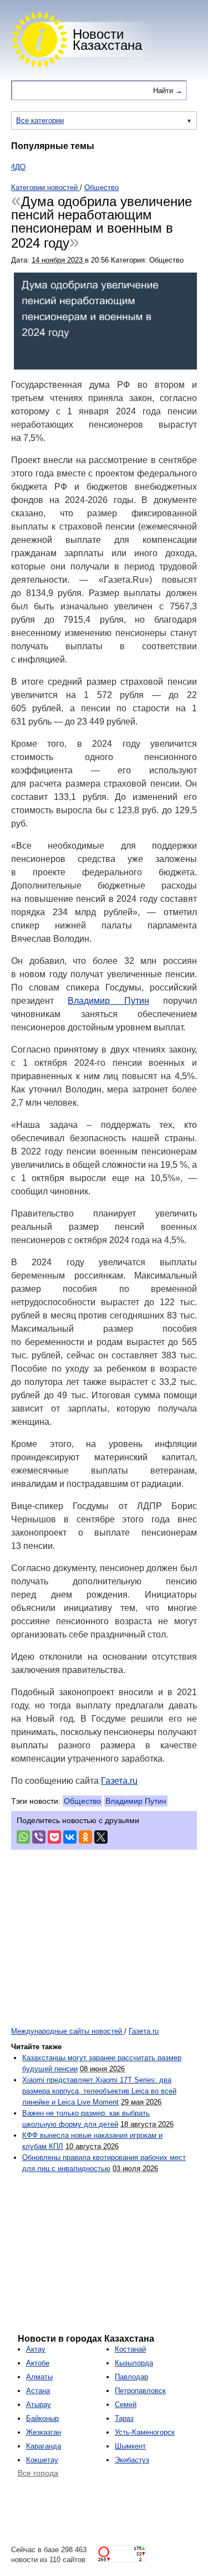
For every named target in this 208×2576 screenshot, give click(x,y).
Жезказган (44, 2432)
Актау (36, 2349)
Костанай (130, 2349)
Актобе (38, 2363)
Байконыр (42, 2418)
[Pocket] (54, 1837)
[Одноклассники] (85, 1837)
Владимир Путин (108, 1001)
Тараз (124, 2418)
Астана (38, 2391)
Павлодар (131, 2377)
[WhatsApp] (23, 1837)
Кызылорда (134, 2363)
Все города (38, 2473)
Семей (126, 2405)
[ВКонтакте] (70, 1837)
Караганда (44, 2446)
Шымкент (130, 2446)
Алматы (39, 2377)
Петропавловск (140, 2391)
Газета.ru (119, 1781)
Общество (82, 1801)
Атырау (39, 2405)
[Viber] (39, 1837)
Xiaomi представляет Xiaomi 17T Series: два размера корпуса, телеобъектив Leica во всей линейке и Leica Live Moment (99, 2091)
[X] (101, 1837)
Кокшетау (42, 2460)
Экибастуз (132, 2460)
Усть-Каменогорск (145, 2432)
